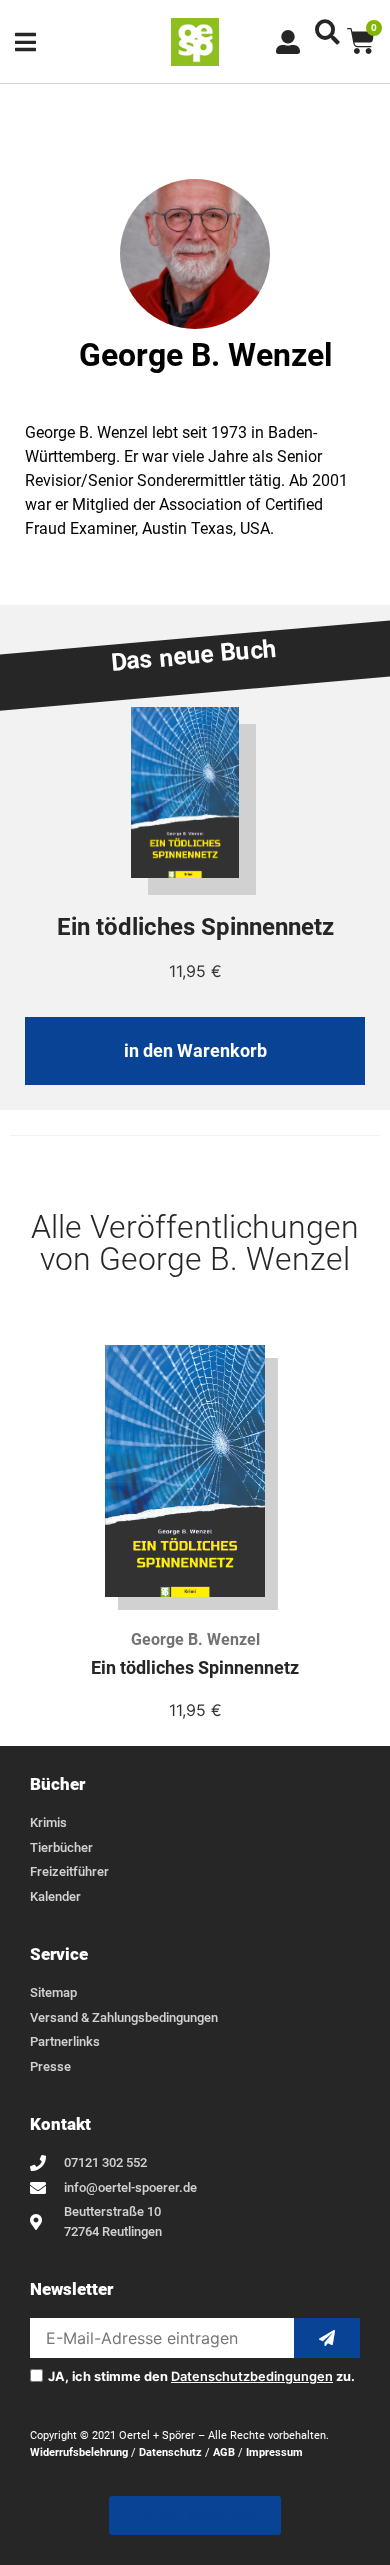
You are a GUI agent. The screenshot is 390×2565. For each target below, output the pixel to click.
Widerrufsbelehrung (79, 2452)
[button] (327, 31)
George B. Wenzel (195, 1639)
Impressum (274, 2452)
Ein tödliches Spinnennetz (195, 1668)
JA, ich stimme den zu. (201, 2377)
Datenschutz (170, 2452)
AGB (224, 2452)
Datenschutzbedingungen (252, 2376)
